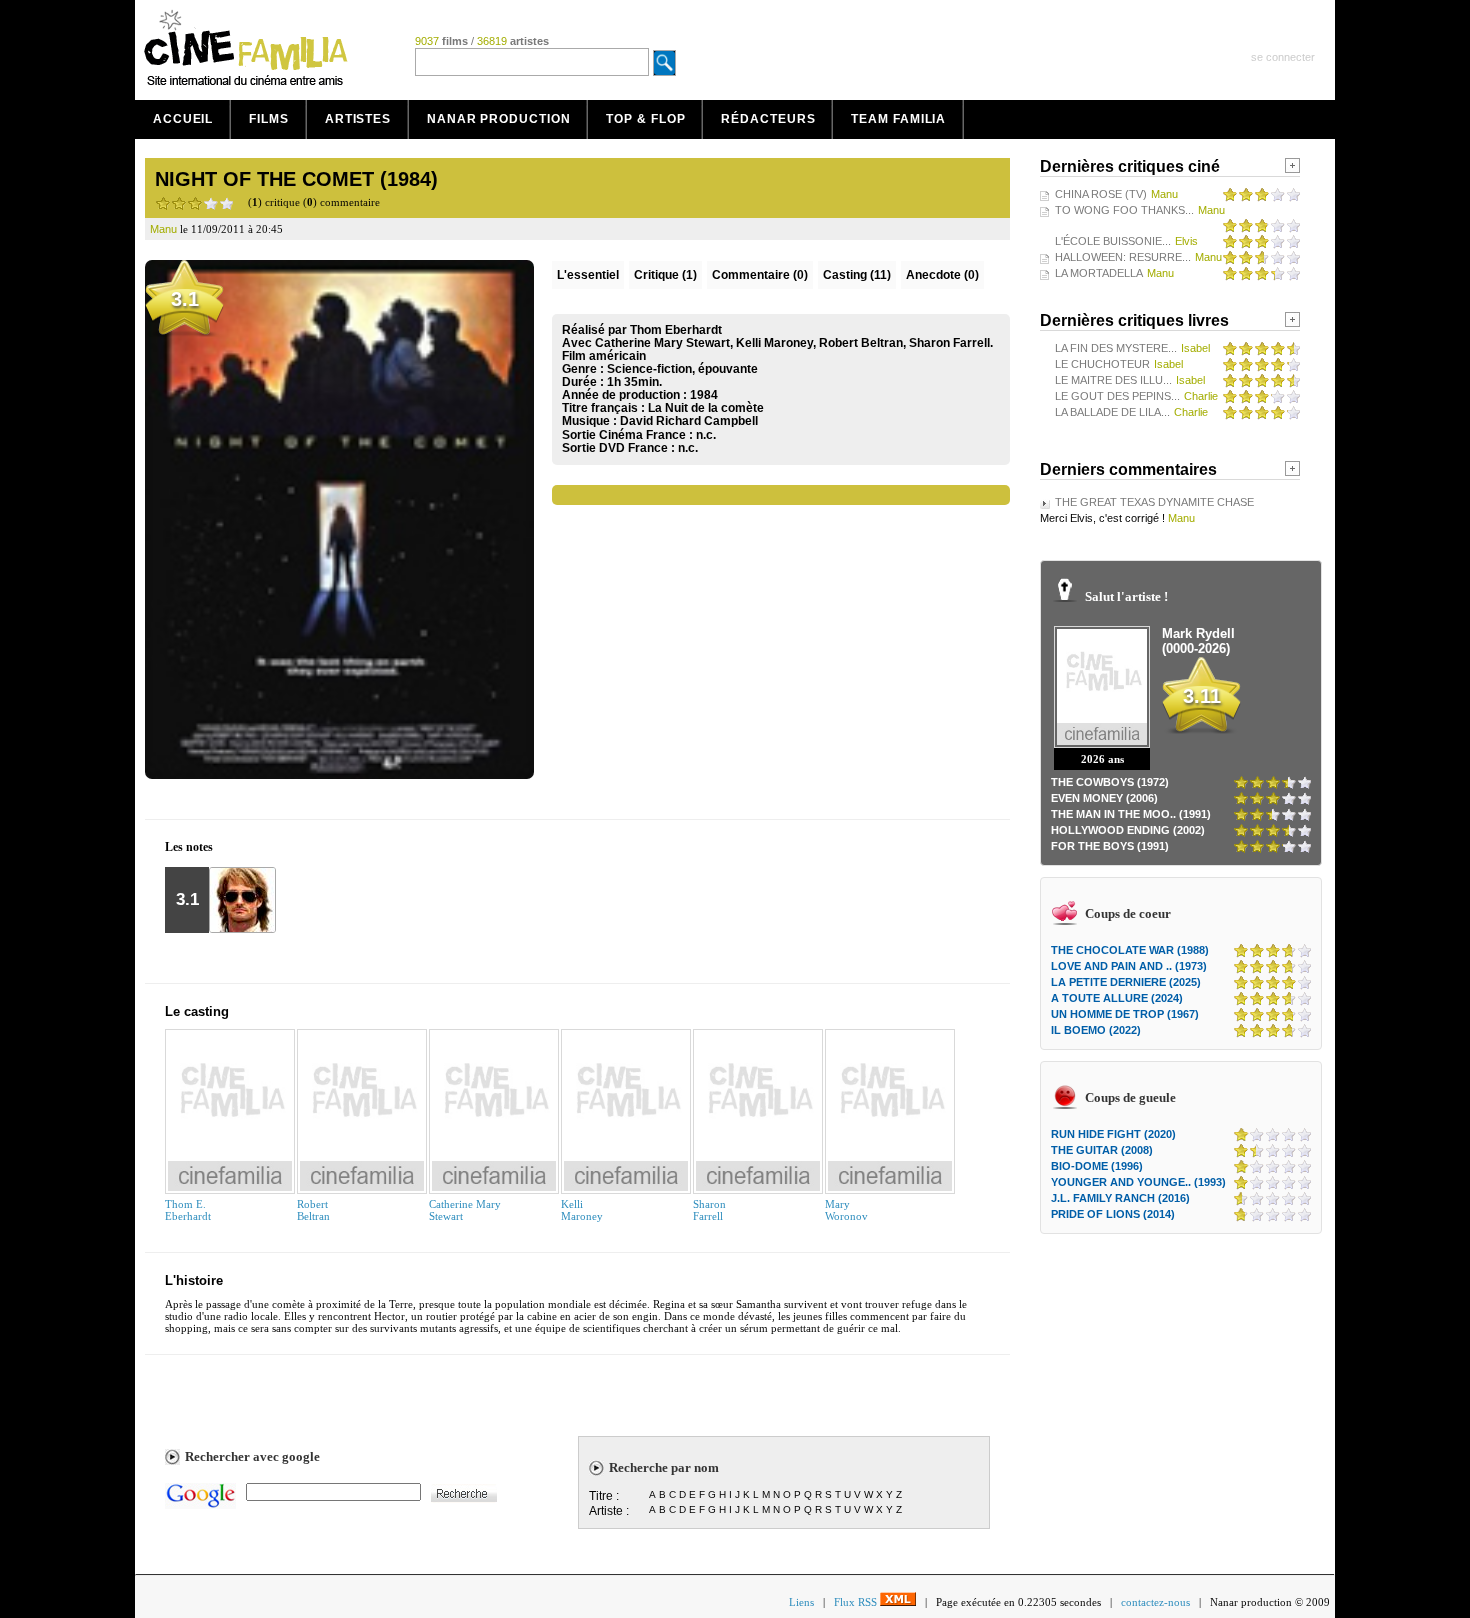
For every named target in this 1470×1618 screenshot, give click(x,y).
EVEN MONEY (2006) (1104, 798)
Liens (801, 1602)
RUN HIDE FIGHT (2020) (1113, 1134)
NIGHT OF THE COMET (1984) (296, 179)
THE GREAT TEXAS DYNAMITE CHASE (1154, 502)
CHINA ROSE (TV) (1101, 194)
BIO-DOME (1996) (1097, 1166)
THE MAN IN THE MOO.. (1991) (1131, 814)
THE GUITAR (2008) (1102, 1150)
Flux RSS (857, 1602)
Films (269, 119)
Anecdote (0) (942, 275)
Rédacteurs (768, 119)
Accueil (183, 119)
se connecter (1283, 57)
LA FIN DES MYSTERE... (1116, 348)
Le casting (197, 1011)
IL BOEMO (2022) (1096, 1030)
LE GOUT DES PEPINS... (1117, 396)
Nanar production (498, 119)
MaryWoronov (846, 1210)
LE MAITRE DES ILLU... (1113, 380)
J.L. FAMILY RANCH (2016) (1120, 1198)
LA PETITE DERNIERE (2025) (1126, 982)
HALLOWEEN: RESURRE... (1123, 257)
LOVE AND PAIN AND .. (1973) (1129, 966)
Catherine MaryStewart (465, 1210)
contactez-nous (1155, 1602)
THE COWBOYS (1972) (1110, 782)
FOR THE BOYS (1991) (1110, 846)
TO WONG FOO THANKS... (1124, 210)
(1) (665, 275)
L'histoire (194, 1280)
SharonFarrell (709, 1210)
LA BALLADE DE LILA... (1112, 412)
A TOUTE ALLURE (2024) (1117, 998)
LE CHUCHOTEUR (1102, 364)
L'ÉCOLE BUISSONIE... (1113, 241)
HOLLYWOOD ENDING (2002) (1128, 830)
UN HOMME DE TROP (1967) (1125, 1014)
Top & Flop (645, 119)
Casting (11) (857, 275)
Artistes (358, 119)
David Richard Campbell (689, 421)
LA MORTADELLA (1099, 273)
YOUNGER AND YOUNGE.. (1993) (1138, 1182)
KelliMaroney (582, 1210)
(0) (760, 275)
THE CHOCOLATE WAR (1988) (1130, 950)
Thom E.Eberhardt (188, 1210)
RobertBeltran (313, 1210)
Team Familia (898, 119)
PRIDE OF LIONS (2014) (1113, 1214)
